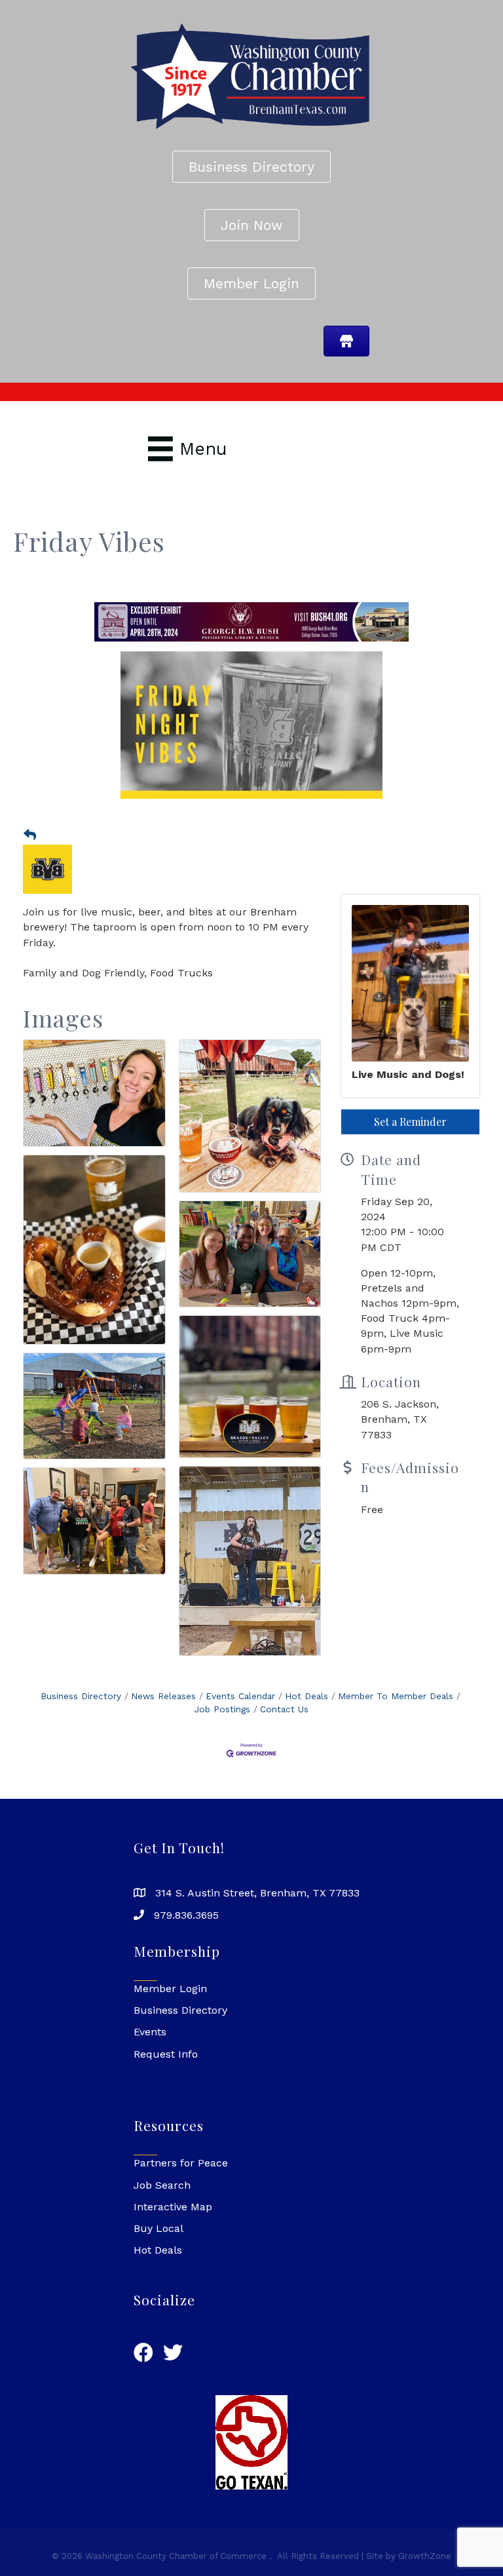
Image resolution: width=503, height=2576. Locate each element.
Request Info (166, 2071)
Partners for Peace (181, 2181)
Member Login (170, 2006)
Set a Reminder (410, 1139)
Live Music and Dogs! (408, 1091)
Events (150, 2049)
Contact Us (284, 1726)
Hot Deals (307, 1713)
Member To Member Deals (396, 1713)
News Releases (163, 1713)
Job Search (162, 2202)
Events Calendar (240, 1713)
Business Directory (81, 1713)
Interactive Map (173, 2224)
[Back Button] (30, 853)
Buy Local (158, 2245)
